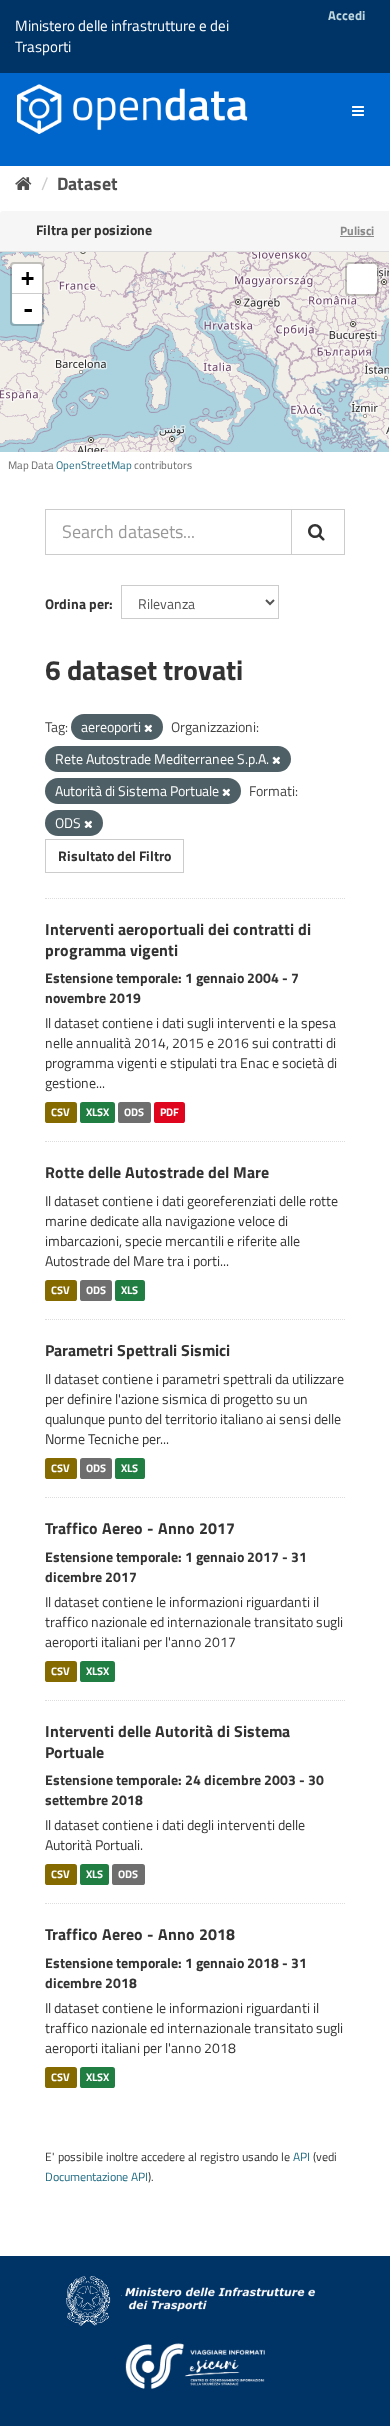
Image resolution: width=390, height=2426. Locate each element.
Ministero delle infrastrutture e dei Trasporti (122, 36)
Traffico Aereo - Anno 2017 (140, 1528)
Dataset (87, 183)
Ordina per (77, 603)
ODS (134, 1112)
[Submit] (318, 532)
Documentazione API (96, 2177)
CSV (60, 1112)
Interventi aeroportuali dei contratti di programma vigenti (178, 939)
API (301, 2157)
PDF (169, 1112)
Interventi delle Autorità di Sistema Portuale (167, 1741)
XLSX (97, 1112)
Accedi (346, 15)
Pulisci (357, 230)
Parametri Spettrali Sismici (137, 1350)
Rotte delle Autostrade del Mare (157, 1172)
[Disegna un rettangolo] (362, 279)
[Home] (23, 183)
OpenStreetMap (94, 465)
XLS (129, 1290)
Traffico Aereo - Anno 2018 (140, 1934)
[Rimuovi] (148, 728)
